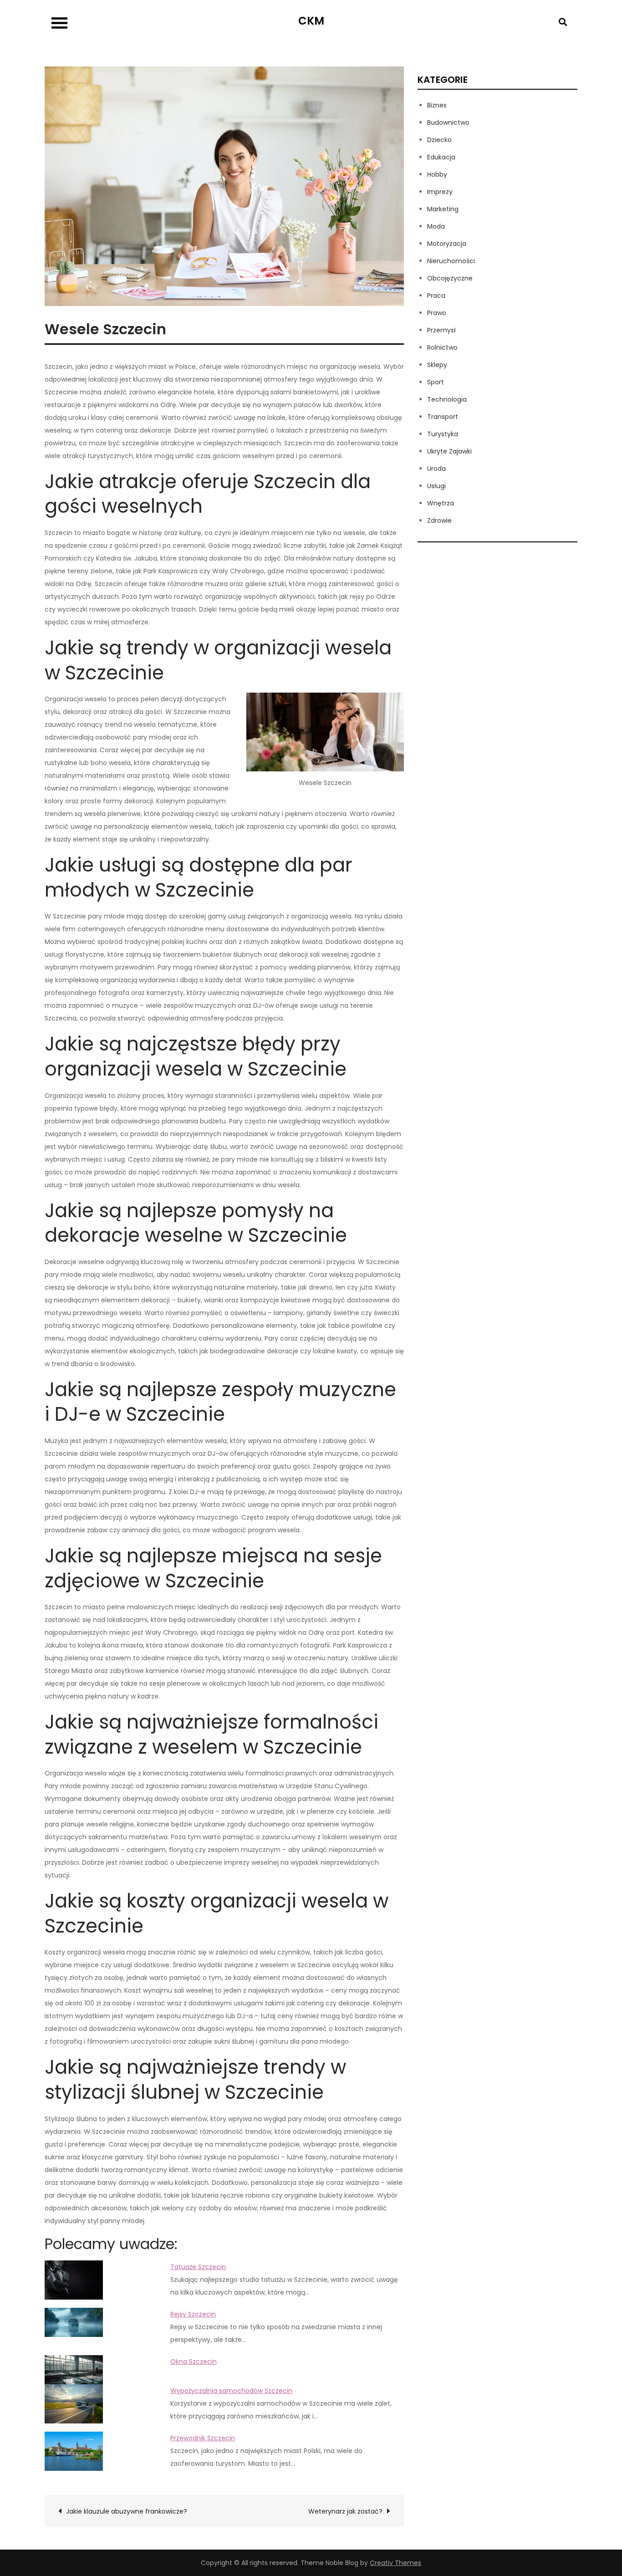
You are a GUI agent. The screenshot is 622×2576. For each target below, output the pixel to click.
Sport (436, 382)
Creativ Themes (395, 2563)
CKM (311, 21)
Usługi (436, 486)
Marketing (443, 209)
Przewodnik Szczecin (203, 2438)
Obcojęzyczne (450, 278)
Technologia (447, 399)
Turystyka (443, 434)
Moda (436, 226)
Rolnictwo (442, 347)
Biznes (437, 105)
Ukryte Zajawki (449, 451)
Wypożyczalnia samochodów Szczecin (231, 2391)
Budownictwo (448, 122)
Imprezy (440, 192)
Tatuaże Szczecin (198, 2267)
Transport (443, 417)
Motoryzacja (447, 244)
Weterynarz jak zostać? (345, 2511)
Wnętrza (441, 503)
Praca (436, 296)
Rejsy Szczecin (193, 2314)
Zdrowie (439, 520)
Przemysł (441, 330)
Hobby (437, 174)
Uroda (436, 469)
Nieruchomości (451, 261)
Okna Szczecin (194, 2362)
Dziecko (439, 140)
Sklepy (437, 365)
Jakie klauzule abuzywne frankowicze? (127, 2511)
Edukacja (441, 157)
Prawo (437, 313)
